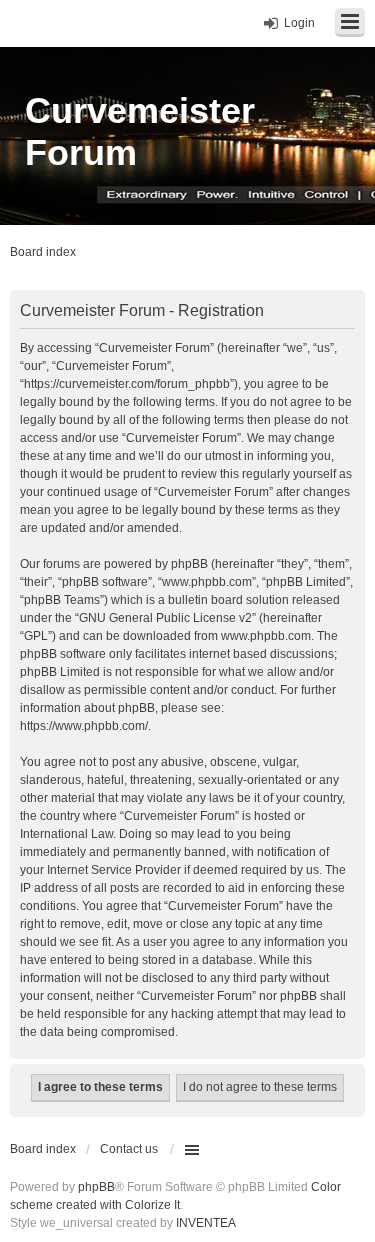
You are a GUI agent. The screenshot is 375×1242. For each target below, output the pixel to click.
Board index (43, 1149)
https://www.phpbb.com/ (84, 726)
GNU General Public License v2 (165, 618)
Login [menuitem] (299, 23)
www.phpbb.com (266, 636)
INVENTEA (206, 1223)
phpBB (96, 1187)
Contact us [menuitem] (129, 1149)
